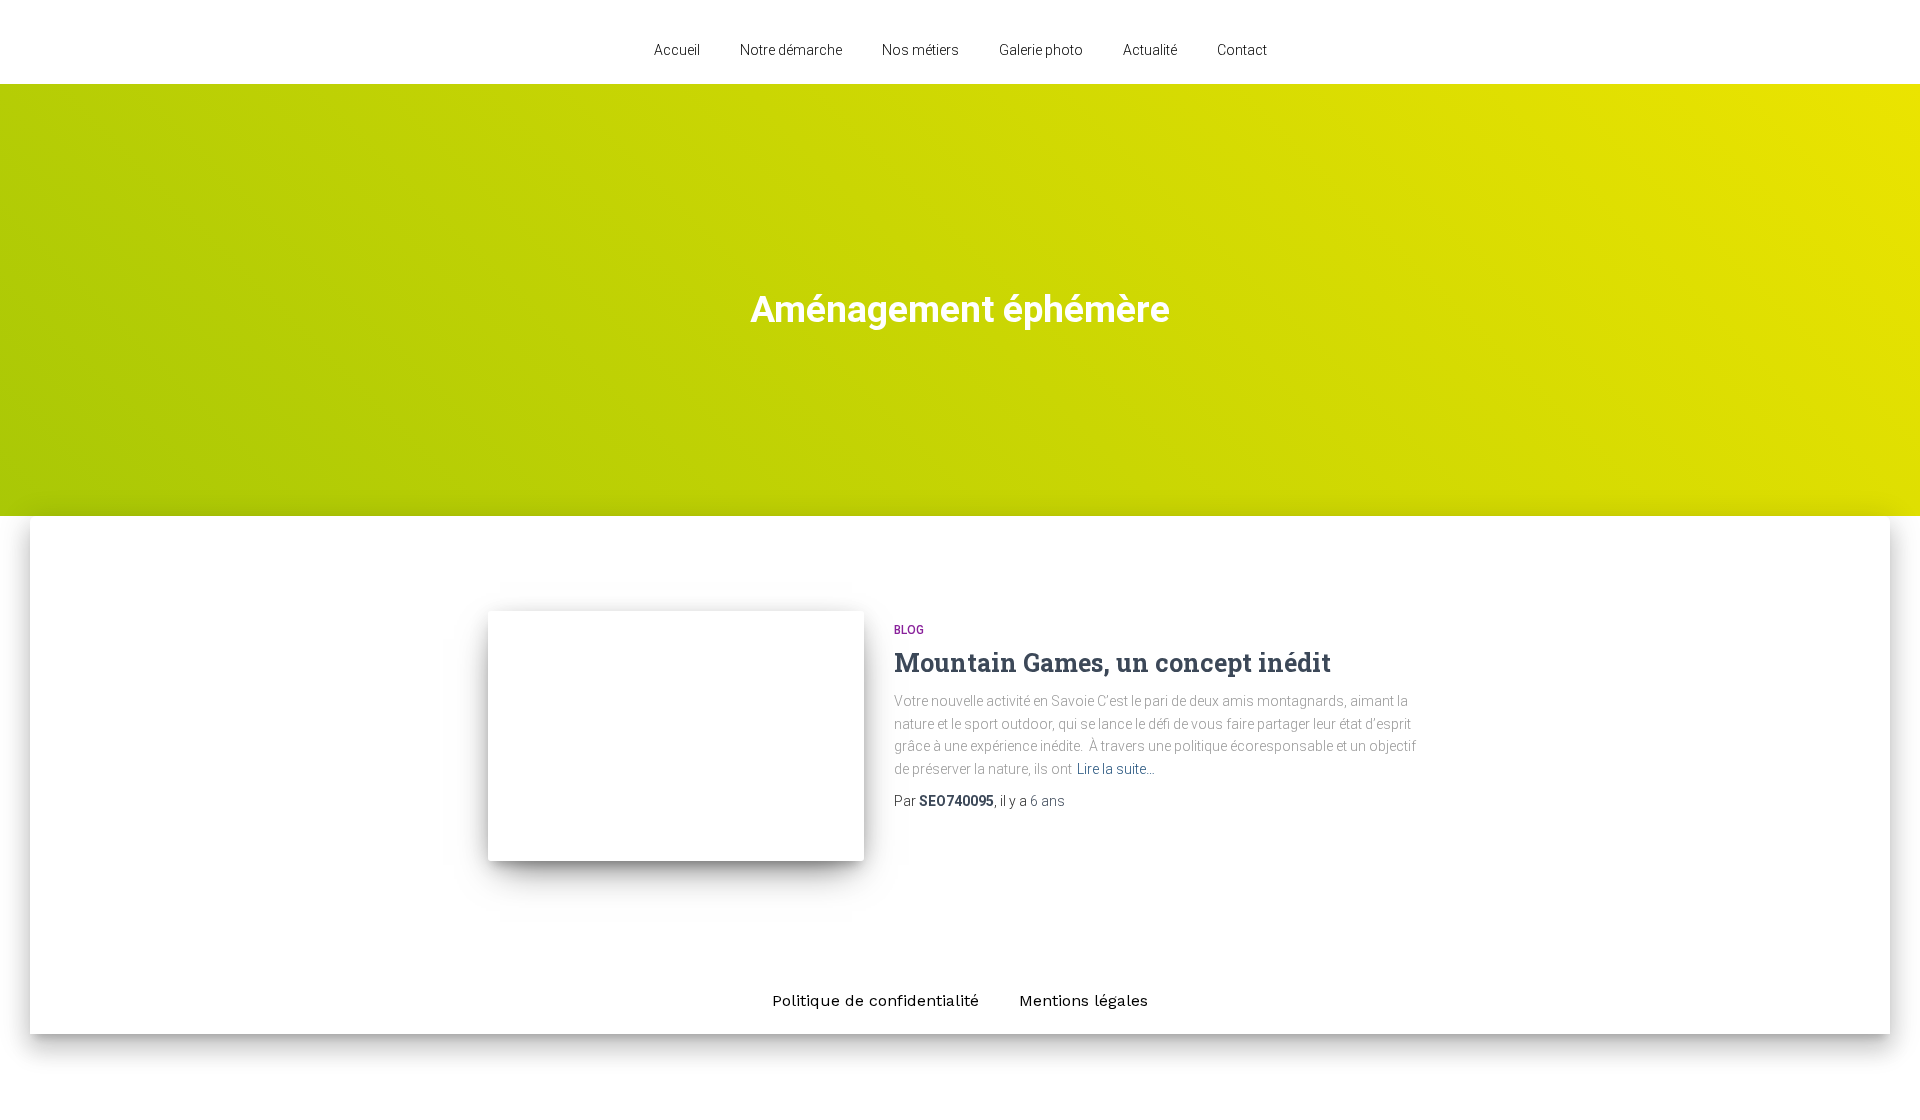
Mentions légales (1083, 1000)
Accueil (677, 50)
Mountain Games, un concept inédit (1112, 662)
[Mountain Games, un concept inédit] (676, 736)
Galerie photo (1041, 50)
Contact (1242, 50)
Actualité (1150, 50)
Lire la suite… (1116, 769)
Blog (909, 630)
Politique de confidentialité (875, 1000)
